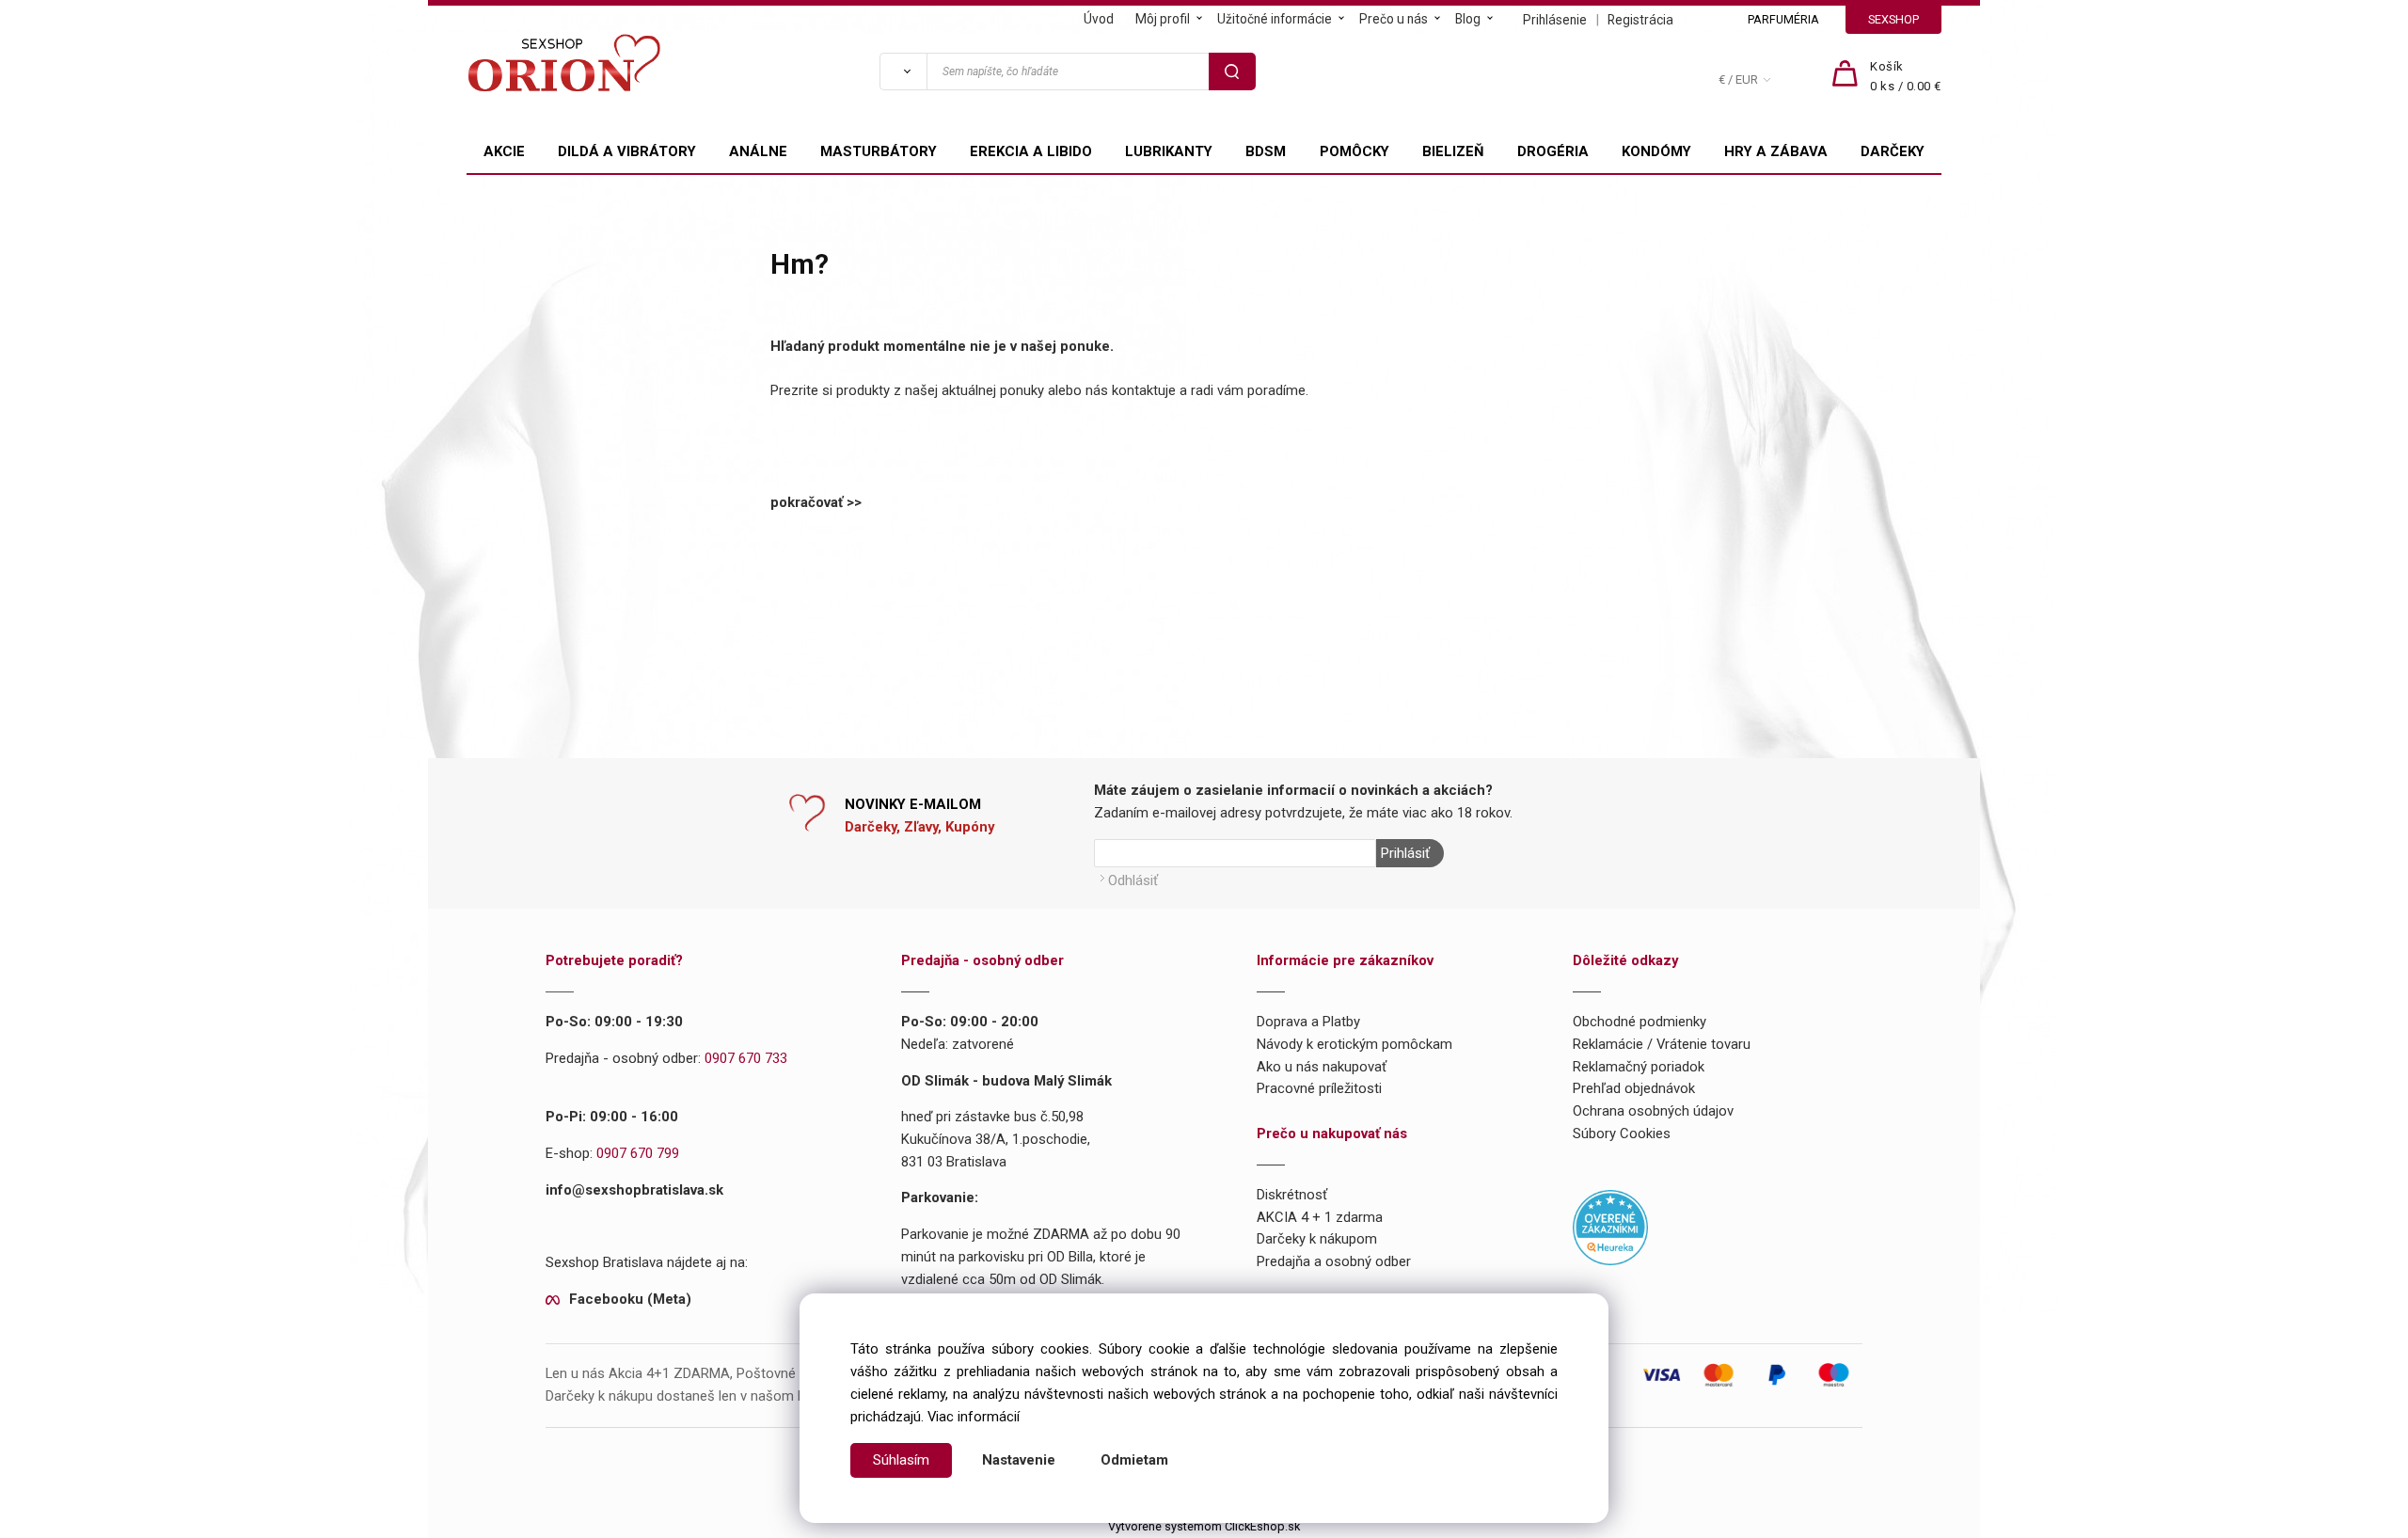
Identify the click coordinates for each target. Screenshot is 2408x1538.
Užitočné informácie (1275, 19)
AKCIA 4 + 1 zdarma (1320, 1217)
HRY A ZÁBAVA (1776, 151)
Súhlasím (901, 1460)
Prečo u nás (1394, 19)
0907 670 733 (746, 1058)
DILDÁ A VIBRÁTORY (627, 151)
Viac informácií (974, 1417)
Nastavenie (1019, 1460)
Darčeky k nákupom (1317, 1239)
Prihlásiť (1405, 853)
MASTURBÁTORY (879, 151)
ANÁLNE (758, 151)
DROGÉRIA (1553, 151)
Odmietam (1134, 1460)
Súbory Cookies (1622, 1134)
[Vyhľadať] (903, 71)
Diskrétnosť (1292, 1195)
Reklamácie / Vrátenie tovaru (1662, 1044)
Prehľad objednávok (1634, 1088)
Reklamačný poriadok (1639, 1067)
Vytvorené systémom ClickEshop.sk (1204, 1526)
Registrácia (1640, 20)
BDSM (1266, 151)
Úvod (1099, 19)
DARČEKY (1893, 151)
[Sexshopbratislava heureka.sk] (1610, 1227)
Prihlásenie (1555, 20)
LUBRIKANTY (1169, 151)
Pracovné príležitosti (1319, 1088)
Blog (1468, 19)
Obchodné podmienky (1640, 1022)
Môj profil (1163, 19)
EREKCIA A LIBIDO (1031, 151)
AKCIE (504, 151)
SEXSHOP (1893, 19)
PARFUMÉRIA (1783, 19)
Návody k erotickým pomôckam (1354, 1044)
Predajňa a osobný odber (1334, 1261)
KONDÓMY (1656, 151)
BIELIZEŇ (1453, 151)
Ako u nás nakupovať (1322, 1067)
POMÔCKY (1354, 151)
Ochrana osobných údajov (1653, 1111)
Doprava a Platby (1308, 1022)
